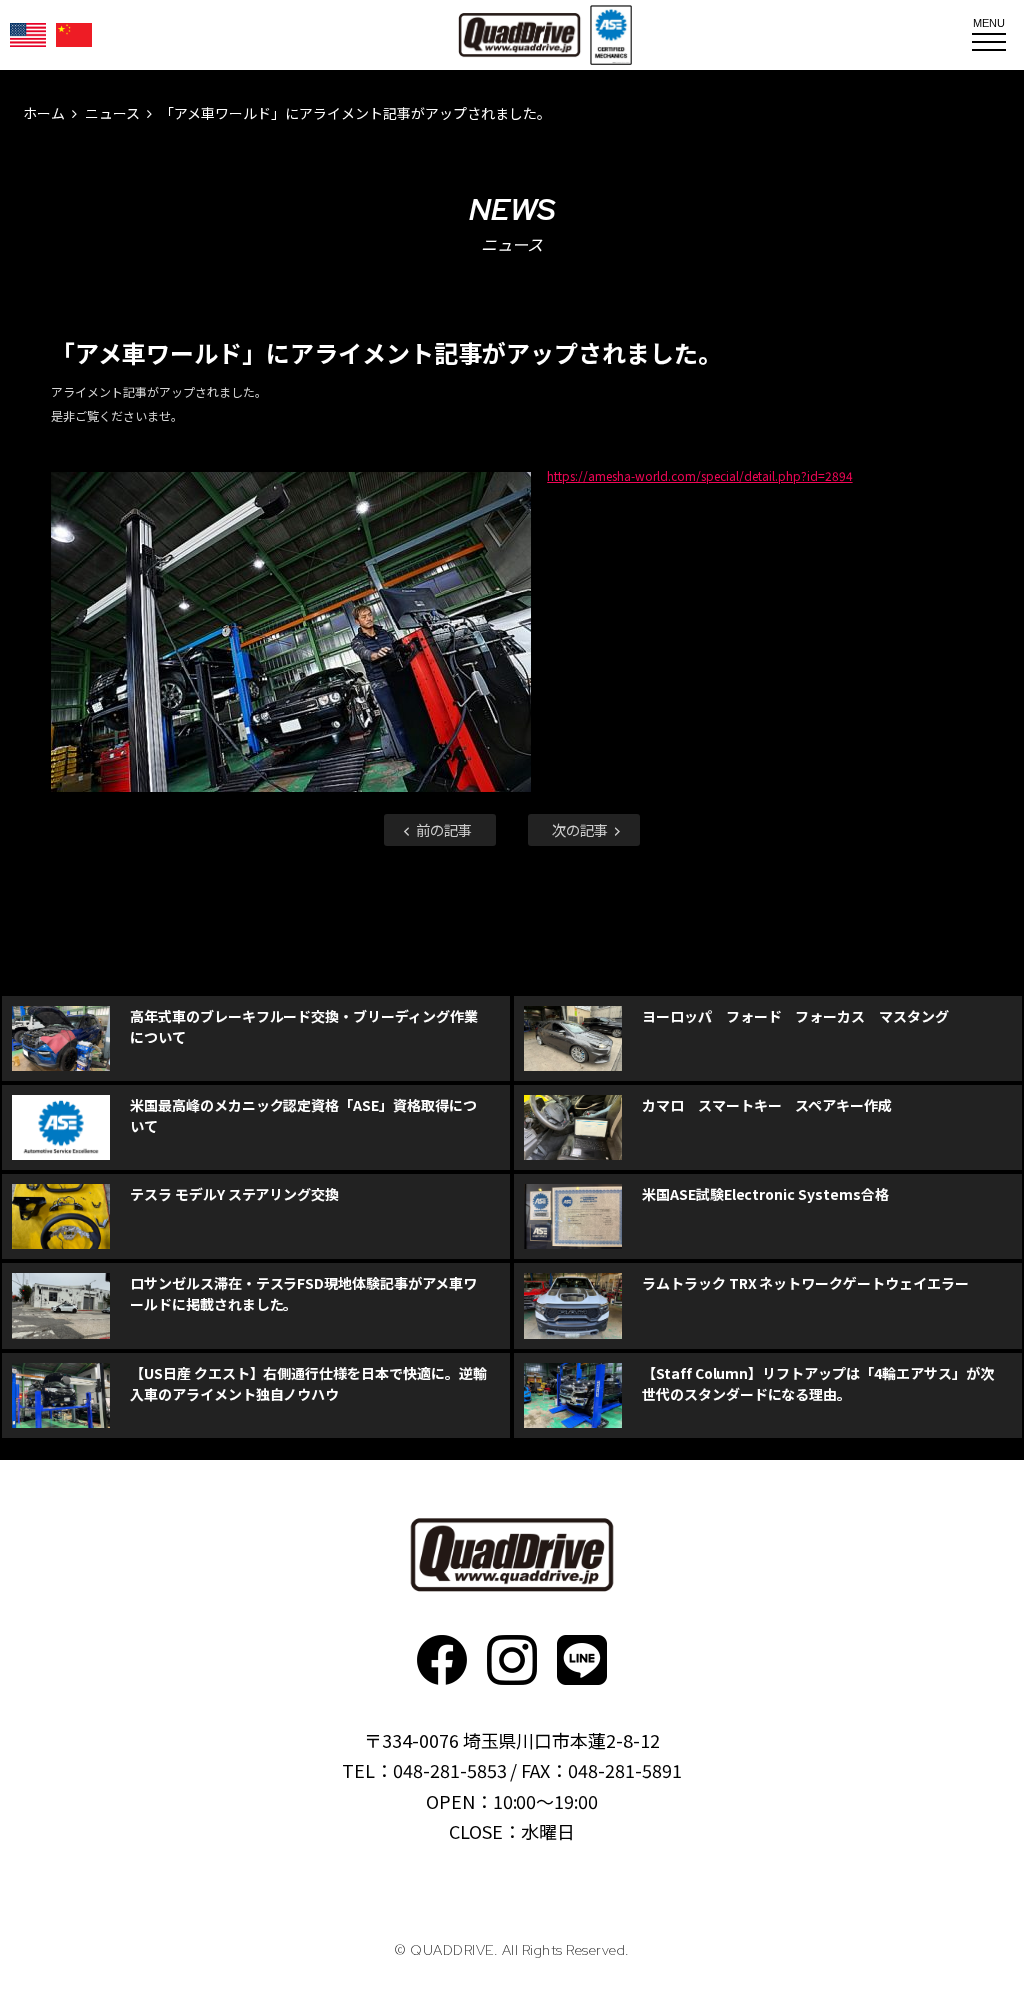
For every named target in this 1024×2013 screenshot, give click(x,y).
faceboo (442, 1660)
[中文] (74, 35)
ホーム (44, 113)
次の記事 (581, 829)
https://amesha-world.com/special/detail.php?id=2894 (699, 475)
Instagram (512, 1660)
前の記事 (442, 829)
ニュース (112, 113)
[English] (28, 35)
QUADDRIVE (519, 35)
